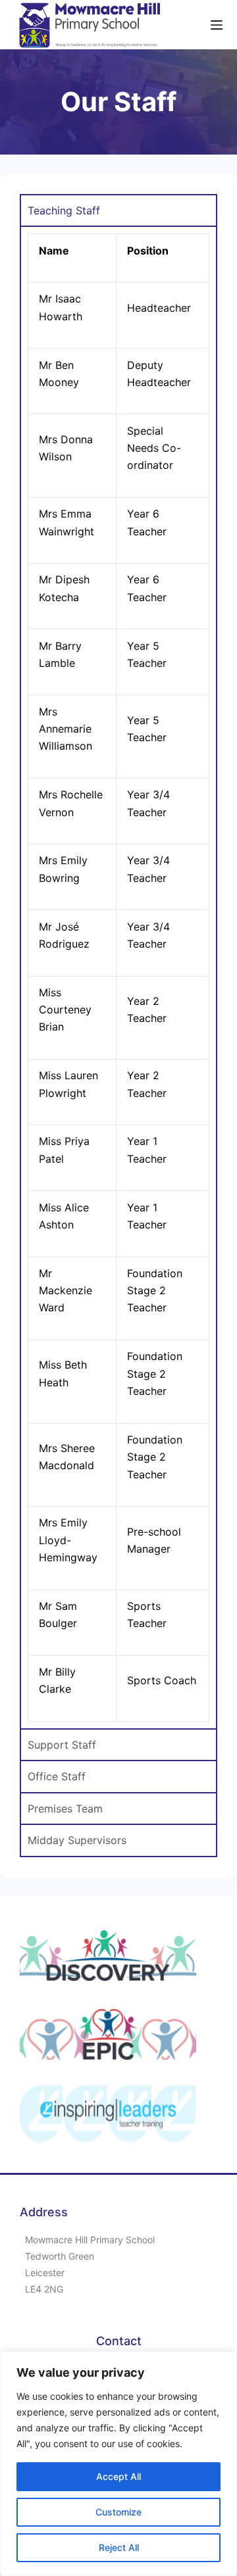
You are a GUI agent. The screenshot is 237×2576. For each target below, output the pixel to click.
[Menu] (217, 25)
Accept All (118, 2476)
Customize (118, 2512)
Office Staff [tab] (57, 1776)
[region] (118, 2464)
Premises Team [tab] (65, 1809)
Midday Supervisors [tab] (77, 1840)
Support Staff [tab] (62, 1745)
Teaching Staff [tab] (64, 210)
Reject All (119, 2547)
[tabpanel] (118, 977)
